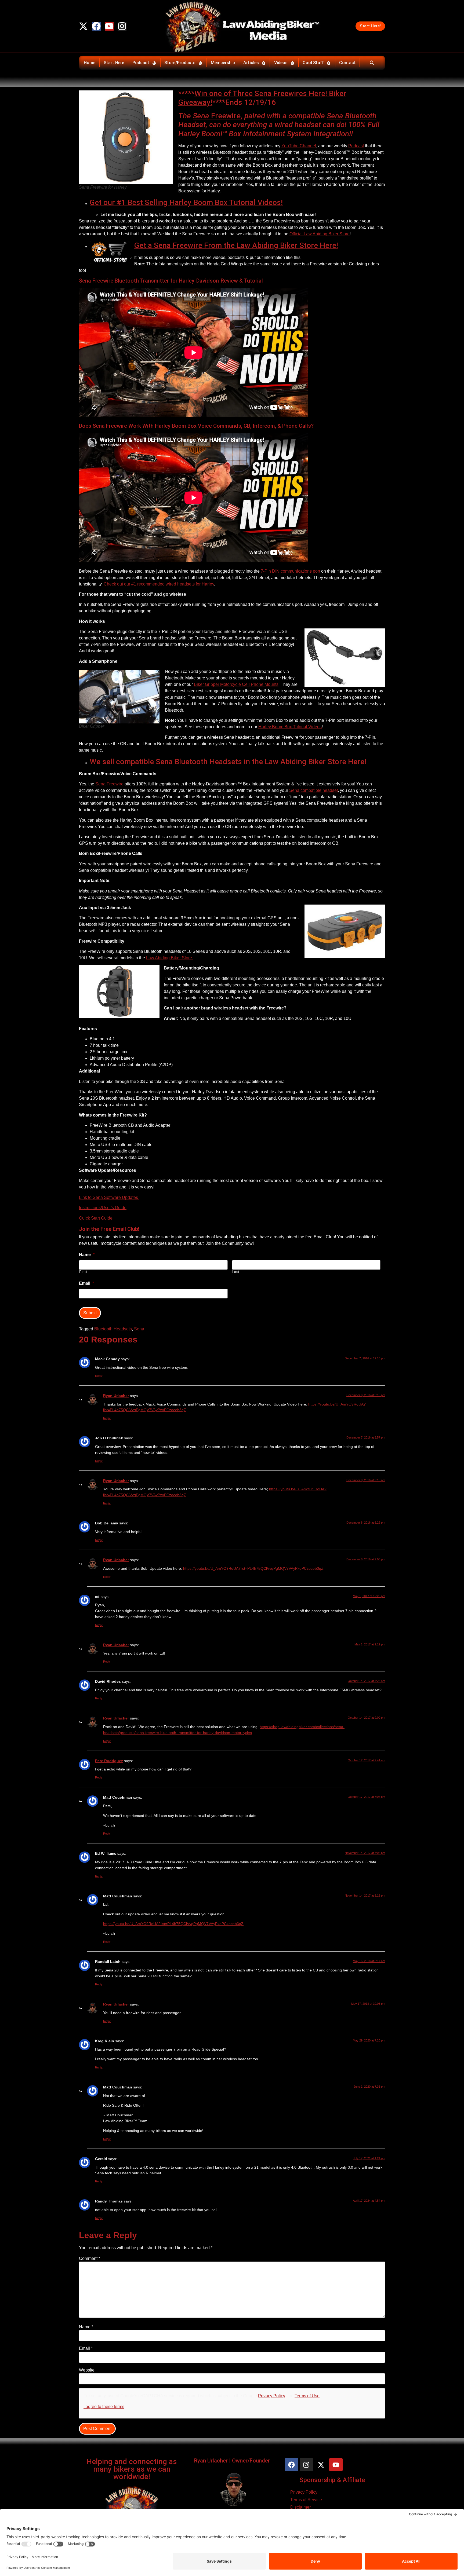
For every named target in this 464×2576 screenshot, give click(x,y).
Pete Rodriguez (109, 1761)
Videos (281, 63)
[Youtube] (109, 26)
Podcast (141, 63)
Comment (90, 2259)
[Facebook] (96, 26)
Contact (347, 63)
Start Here (114, 63)
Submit (90, 1313)
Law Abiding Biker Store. (170, 958)
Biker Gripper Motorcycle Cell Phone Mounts (236, 684)
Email (86, 2348)
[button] (372, 63)
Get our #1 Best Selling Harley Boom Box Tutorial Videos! (186, 202)
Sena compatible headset (313, 790)
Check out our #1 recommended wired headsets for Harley (159, 584)
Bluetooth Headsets (113, 1329)
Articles (251, 63)
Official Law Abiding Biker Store (320, 234)
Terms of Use (307, 2396)
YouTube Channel (299, 146)
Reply (99, 1376)
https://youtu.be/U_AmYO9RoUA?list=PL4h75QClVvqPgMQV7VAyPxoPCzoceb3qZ (253, 1568)
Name (86, 2327)
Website (87, 2370)
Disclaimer (300, 2507)
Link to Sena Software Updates (109, 1197)
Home (90, 63)
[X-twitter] (83, 26)
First (83, 1272)
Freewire (226, 116)
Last (236, 1272)
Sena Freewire (109, 784)
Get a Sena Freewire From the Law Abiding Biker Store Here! (236, 245)
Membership (223, 63)
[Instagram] (122, 26)
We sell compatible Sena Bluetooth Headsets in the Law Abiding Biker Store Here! (228, 762)
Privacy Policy (272, 2396)
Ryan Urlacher (116, 1396)
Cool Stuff (313, 63)
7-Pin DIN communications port (290, 571)
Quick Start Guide (96, 1218)
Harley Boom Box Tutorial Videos (290, 727)
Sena (202, 116)
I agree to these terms (104, 2407)
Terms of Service (306, 2500)
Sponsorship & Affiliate (332, 2480)
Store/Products (180, 63)
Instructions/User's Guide (103, 1208)
